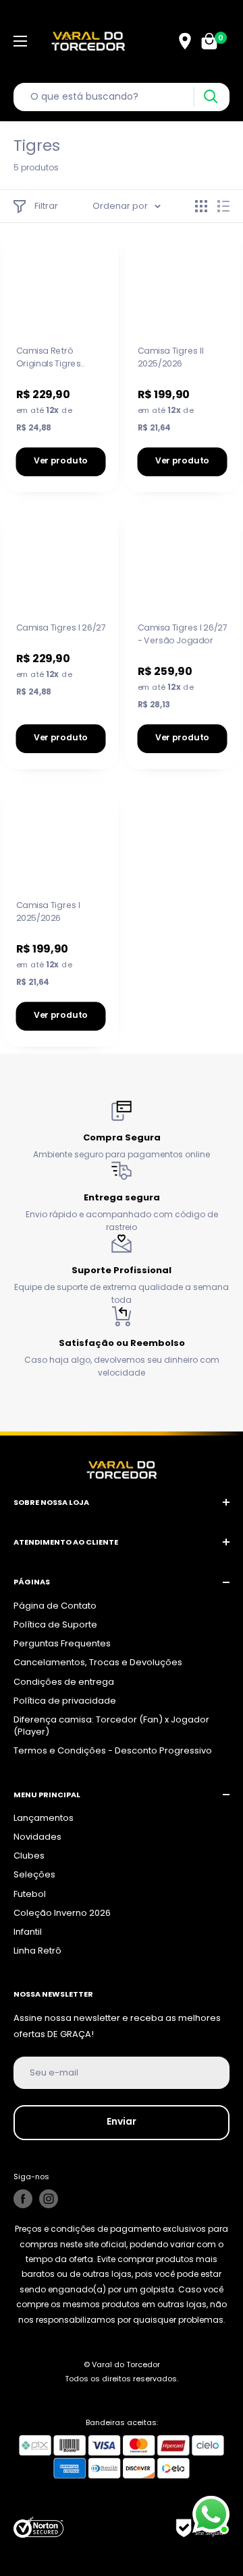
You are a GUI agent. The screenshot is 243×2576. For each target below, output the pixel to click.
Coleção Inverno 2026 (62, 1913)
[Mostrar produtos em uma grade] (201, 206)
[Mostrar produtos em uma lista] (223, 206)
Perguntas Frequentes (62, 1643)
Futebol (30, 1894)
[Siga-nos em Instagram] (49, 2199)
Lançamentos (44, 1818)
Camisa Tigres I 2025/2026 (48, 911)
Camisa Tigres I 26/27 (61, 628)
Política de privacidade (65, 1701)
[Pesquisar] (210, 97)
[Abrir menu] (20, 41)
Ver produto (61, 461)
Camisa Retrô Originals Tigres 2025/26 (49, 358)
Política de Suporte (55, 1624)
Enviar (122, 2121)
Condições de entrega (64, 1682)
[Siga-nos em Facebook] (23, 2199)
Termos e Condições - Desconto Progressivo (113, 1750)
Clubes (29, 1856)
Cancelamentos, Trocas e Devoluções (98, 1662)
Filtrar (46, 206)
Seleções (34, 1874)
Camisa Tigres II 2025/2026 (171, 357)
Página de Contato (55, 1606)
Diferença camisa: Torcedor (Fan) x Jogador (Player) (111, 1726)
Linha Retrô (37, 1951)
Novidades (37, 1837)
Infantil (28, 1932)
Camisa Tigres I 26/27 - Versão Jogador (183, 634)
